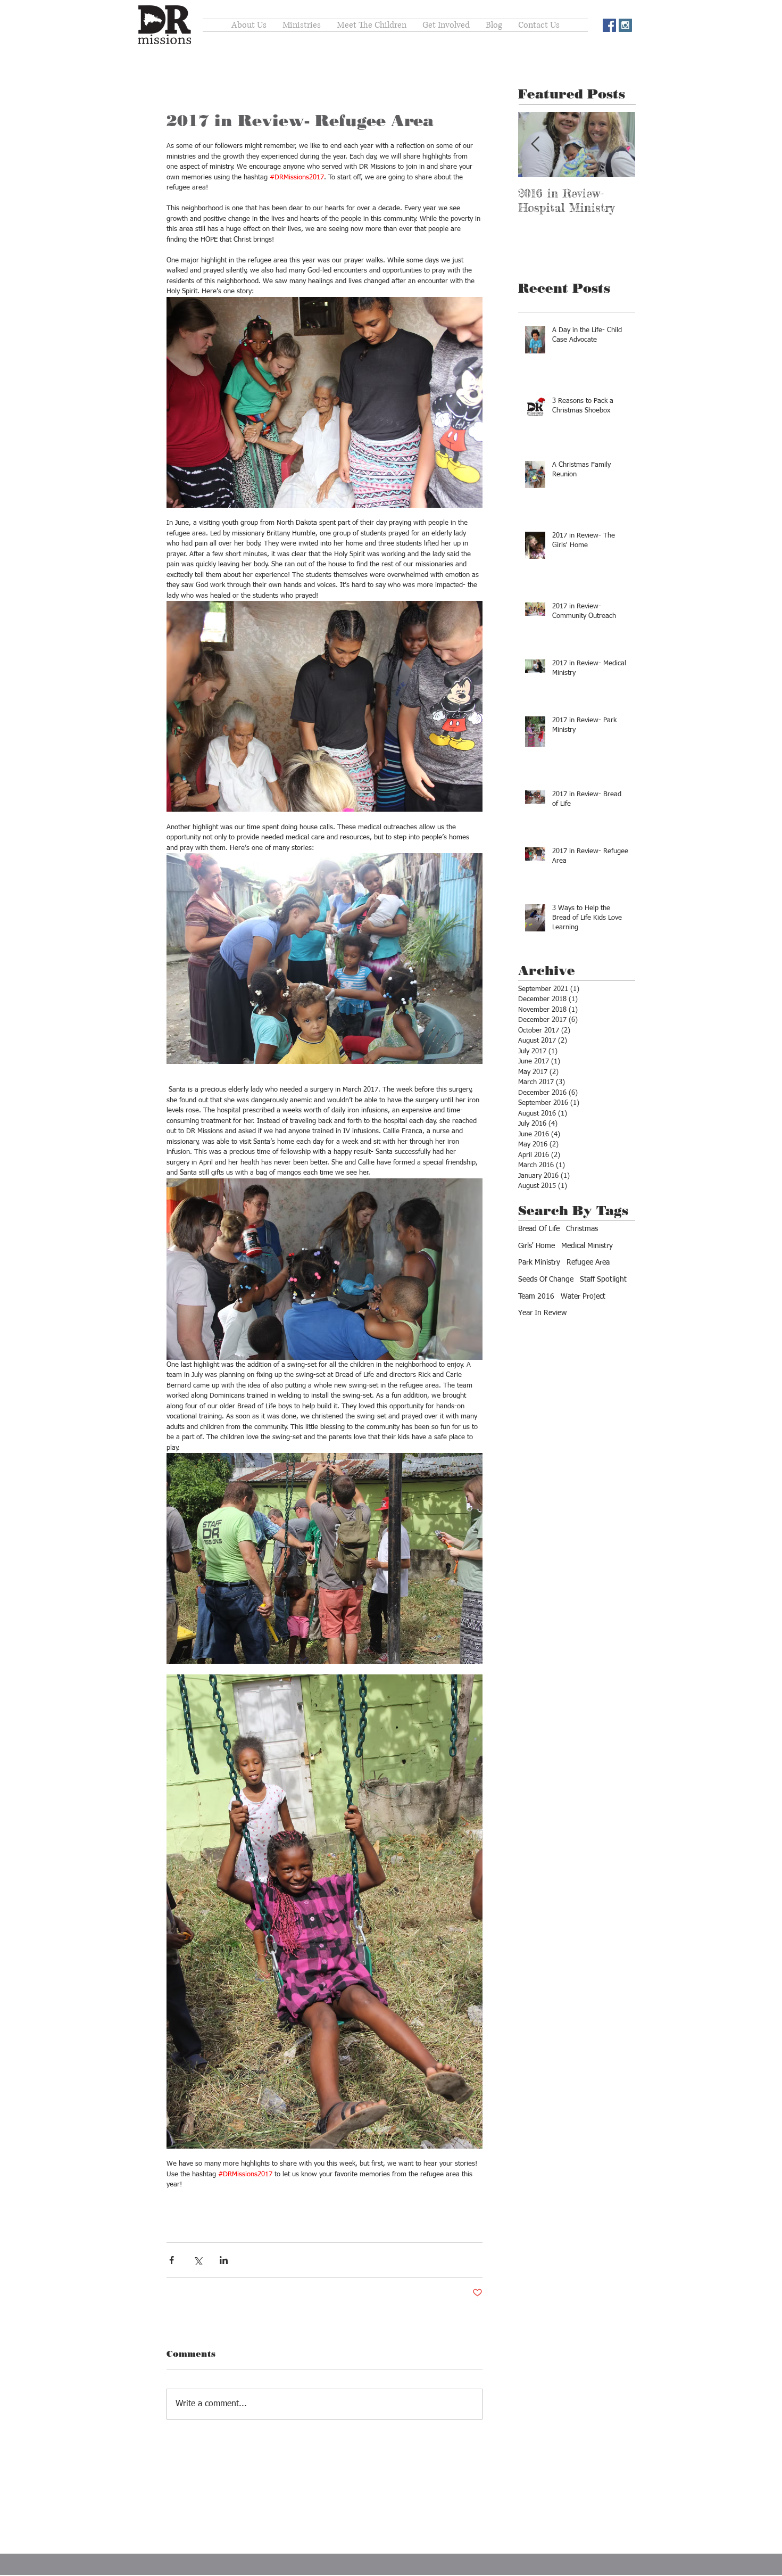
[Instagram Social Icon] (625, 25)
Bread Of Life (539, 1229)
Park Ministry (539, 1262)
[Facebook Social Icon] (609, 25)
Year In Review (542, 1313)
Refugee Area (588, 1262)
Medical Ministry (587, 1246)
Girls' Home (536, 1246)
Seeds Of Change (546, 1279)
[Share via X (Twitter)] (198, 2260)
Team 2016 (536, 1297)
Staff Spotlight (603, 1279)
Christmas (582, 1229)
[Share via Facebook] (172, 2260)
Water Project (583, 1297)
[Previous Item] (535, 145)
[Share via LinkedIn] (224, 2260)
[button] (446, 25)
